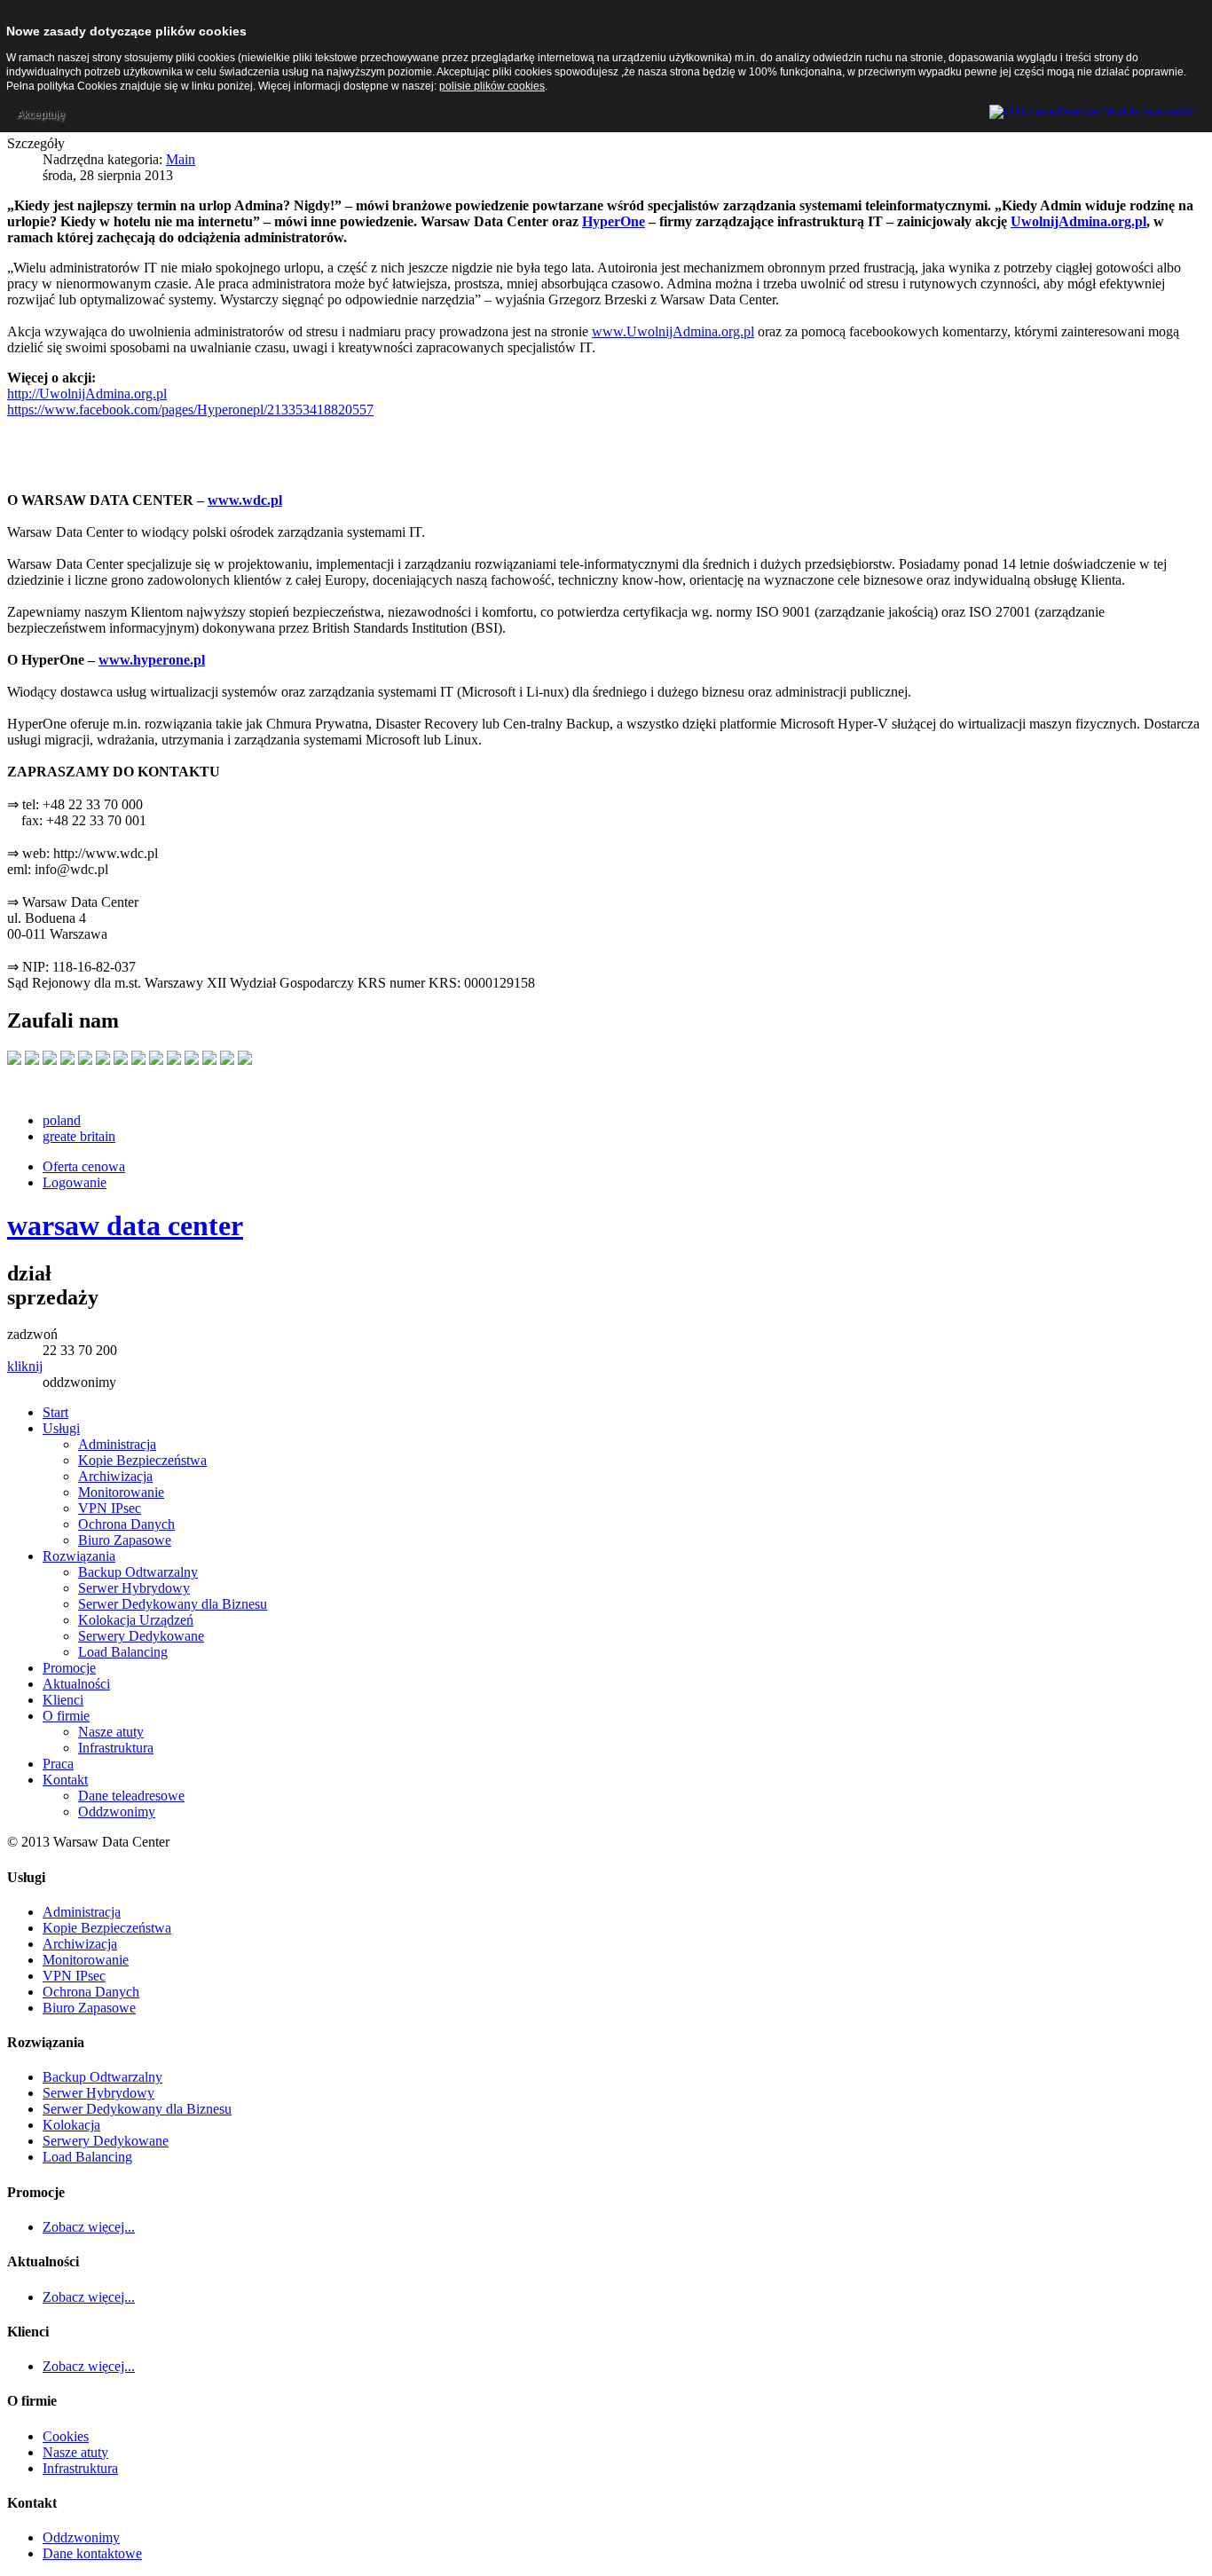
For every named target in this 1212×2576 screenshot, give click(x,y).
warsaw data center (125, 1225)
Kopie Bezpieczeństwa (107, 1928)
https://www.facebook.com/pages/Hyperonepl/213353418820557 (190, 410)
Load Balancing (87, 2157)
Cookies (66, 2436)
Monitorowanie (86, 1960)
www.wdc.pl (245, 500)
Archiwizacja (80, 1944)
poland (62, 1120)
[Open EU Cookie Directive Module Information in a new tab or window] (1093, 109)
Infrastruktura (80, 2468)
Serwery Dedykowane (106, 2141)
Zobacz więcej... (89, 2227)
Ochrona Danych (91, 1992)
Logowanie (75, 1182)
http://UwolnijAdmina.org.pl (87, 394)
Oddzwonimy (81, 2537)
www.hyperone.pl (152, 660)
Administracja (82, 1912)
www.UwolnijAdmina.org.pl (673, 331)
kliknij (25, 1366)
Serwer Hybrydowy (98, 2093)
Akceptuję (41, 114)
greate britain (79, 1136)
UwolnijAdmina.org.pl (1078, 221)
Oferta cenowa (84, 1166)
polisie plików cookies (492, 86)
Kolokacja (71, 2125)
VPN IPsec (74, 1976)
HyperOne (614, 221)
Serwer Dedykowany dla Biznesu (137, 2109)
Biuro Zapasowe (89, 2008)
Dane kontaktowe (92, 2553)
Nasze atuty (75, 2452)
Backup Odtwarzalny (102, 2077)
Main (181, 159)
